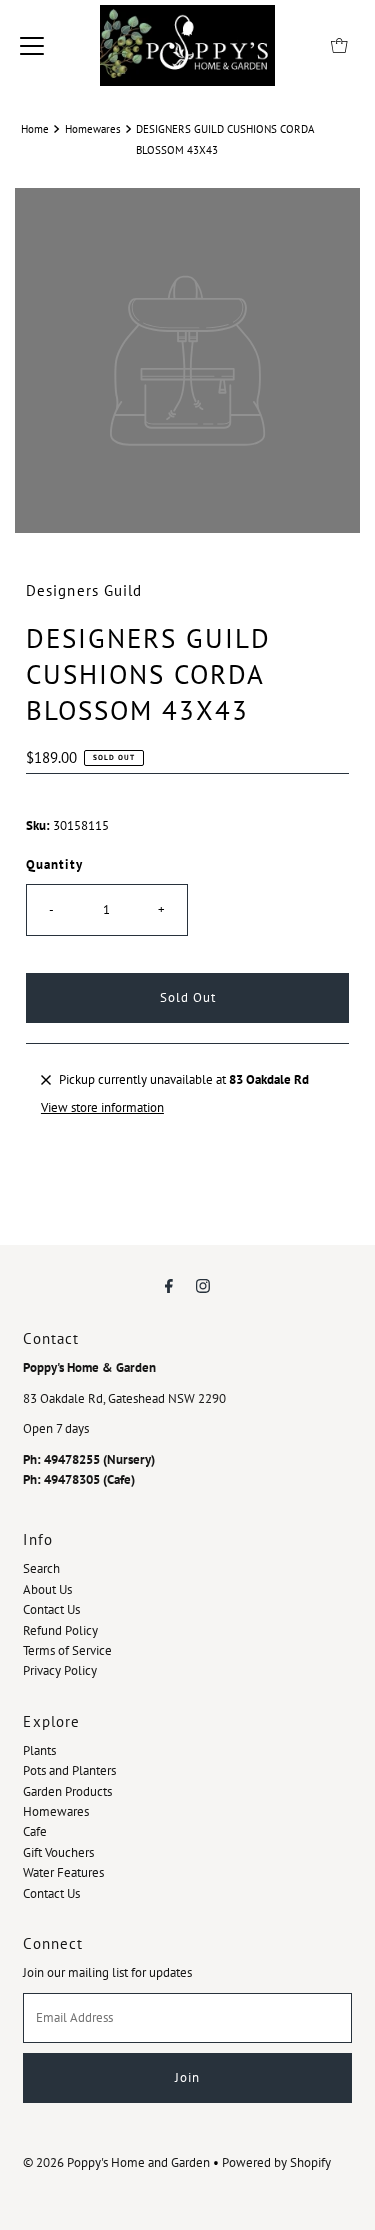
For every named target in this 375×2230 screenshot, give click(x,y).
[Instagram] (203, 1285)
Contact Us (51, 1609)
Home (35, 128)
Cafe (35, 1831)
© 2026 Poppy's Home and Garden (116, 2162)
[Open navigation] (32, 46)
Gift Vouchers (58, 1852)
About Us (47, 1589)
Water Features (63, 1872)
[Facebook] (169, 1285)
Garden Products (67, 1791)
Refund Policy (60, 1630)
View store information (102, 1107)
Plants (39, 1750)
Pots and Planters (69, 1770)
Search (41, 1568)
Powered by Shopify (276, 2162)
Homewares (93, 128)
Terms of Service (67, 1650)
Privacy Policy (60, 1670)
